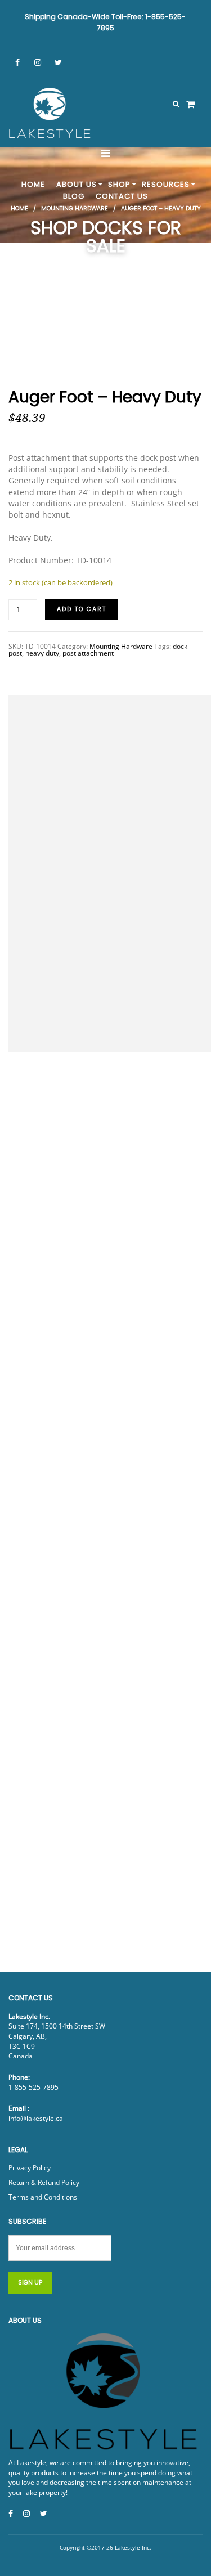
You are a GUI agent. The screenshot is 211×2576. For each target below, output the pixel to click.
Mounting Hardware (75, 208)
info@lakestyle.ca (36, 2118)
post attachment (88, 653)
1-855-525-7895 (33, 2087)
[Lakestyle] (51, 115)
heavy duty (42, 653)
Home (19, 208)
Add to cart (82, 609)
